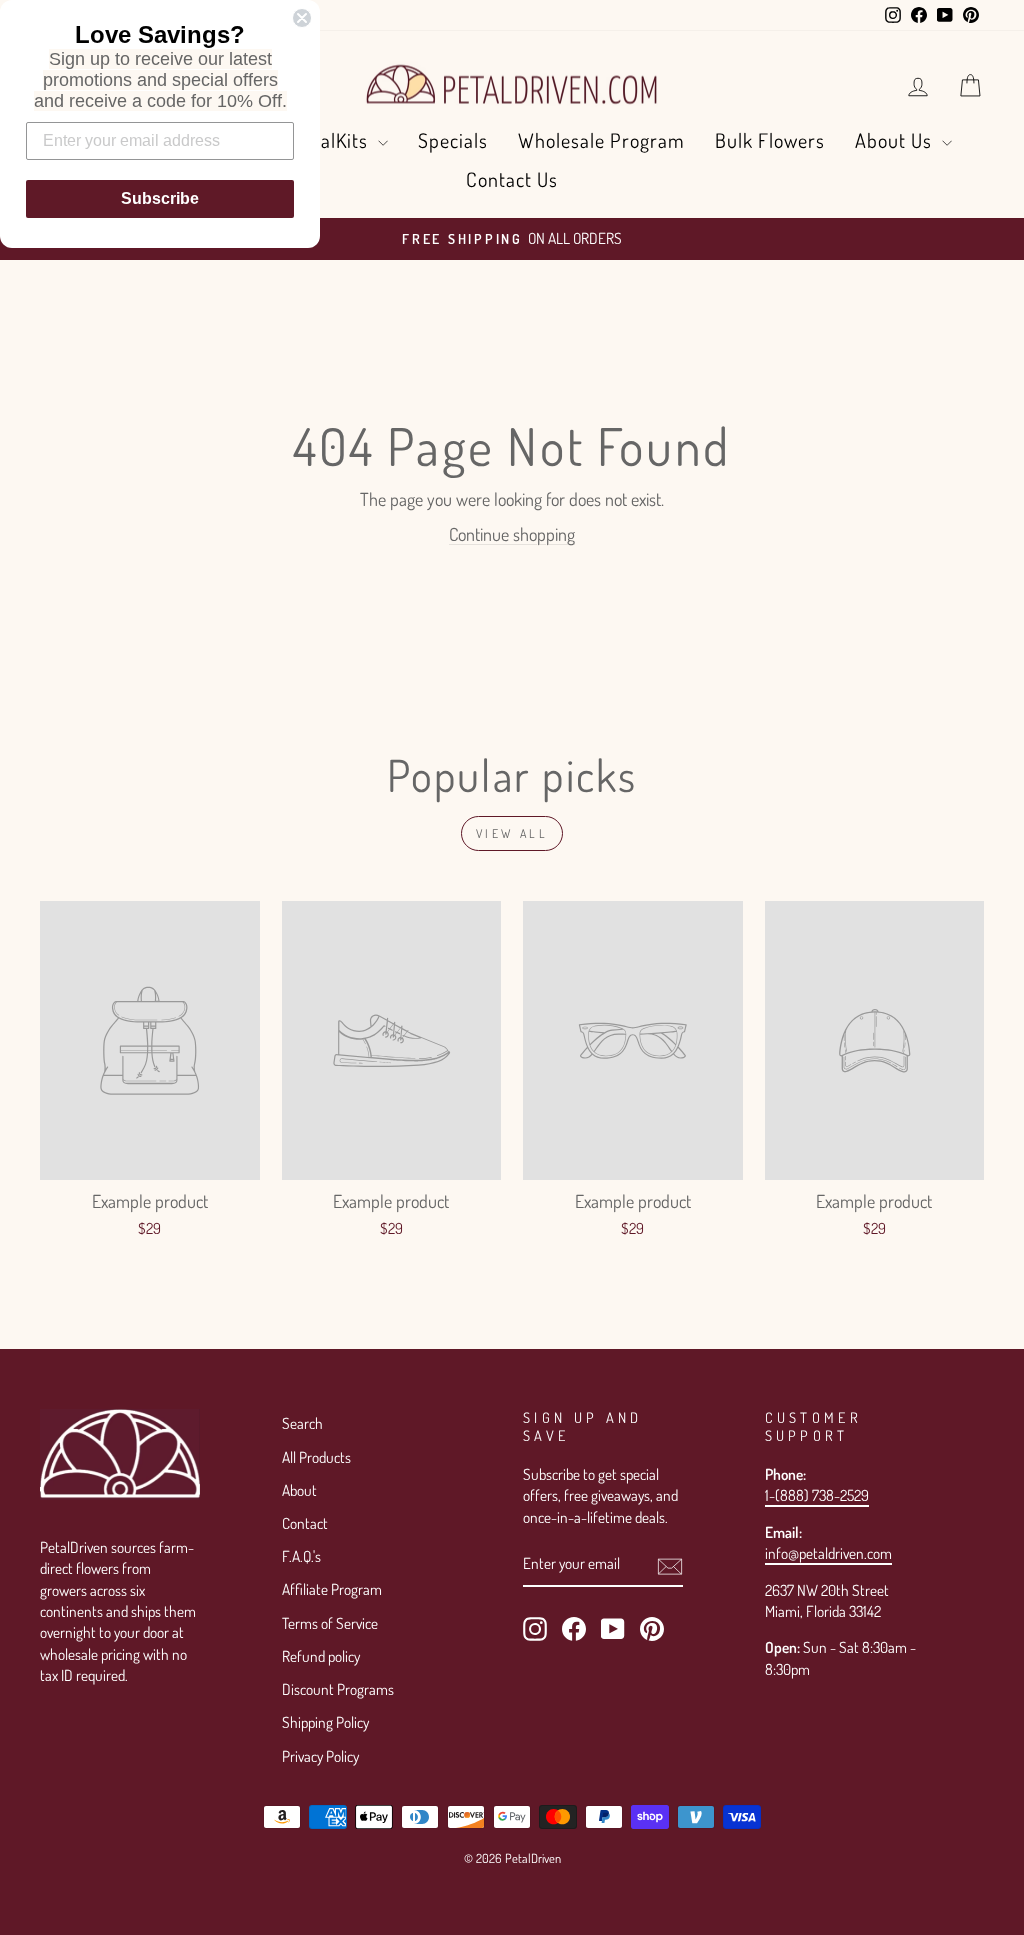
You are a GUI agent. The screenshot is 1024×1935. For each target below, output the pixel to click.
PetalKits (332, 140)
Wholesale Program (601, 140)
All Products (316, 1457)
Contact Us (512, 179)
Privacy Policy (320, 1756)
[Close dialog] (302, 18)
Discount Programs (338, 1689)
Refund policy (321, 1656)
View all (512, 833)
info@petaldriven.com (828, 1553)
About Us (896, 140)
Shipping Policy (325, 1722)
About (299, 1490)
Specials (453, 140)
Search (302, 1423)
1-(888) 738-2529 (817, 1495)
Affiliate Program (332, 1589)
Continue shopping (512, 534)
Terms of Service (330, 1623)
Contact (305, 1523)
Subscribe (160, 198)
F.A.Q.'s (301, 1556)
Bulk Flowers (770, 140)
